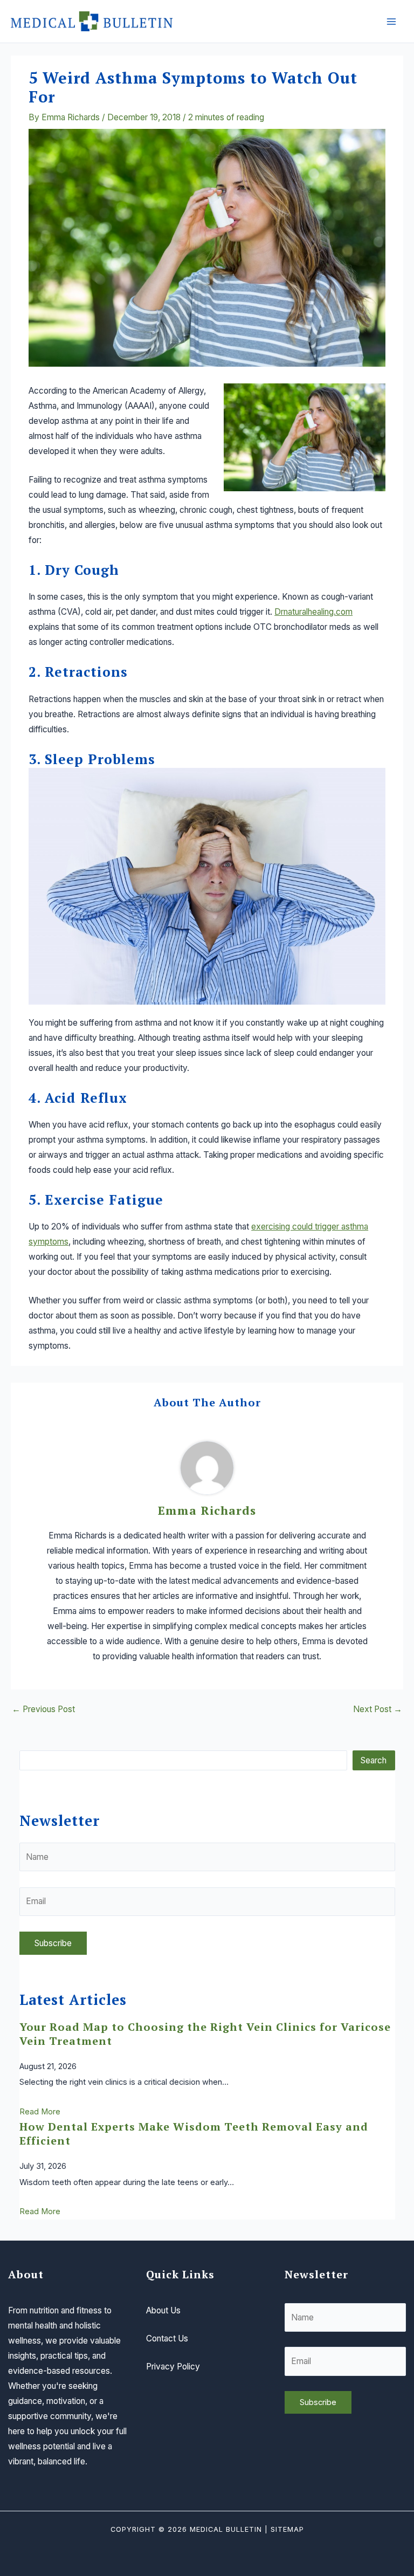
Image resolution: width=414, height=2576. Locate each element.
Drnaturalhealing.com (313, 612)
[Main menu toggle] (392, 21)
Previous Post (43, 1709)
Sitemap (287, 2529)
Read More (40, 2112)
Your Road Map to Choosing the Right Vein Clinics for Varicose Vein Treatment (205, 2034)
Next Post (378, 1709)
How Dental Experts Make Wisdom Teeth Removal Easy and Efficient (194, 2134)
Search (374, 1760)
